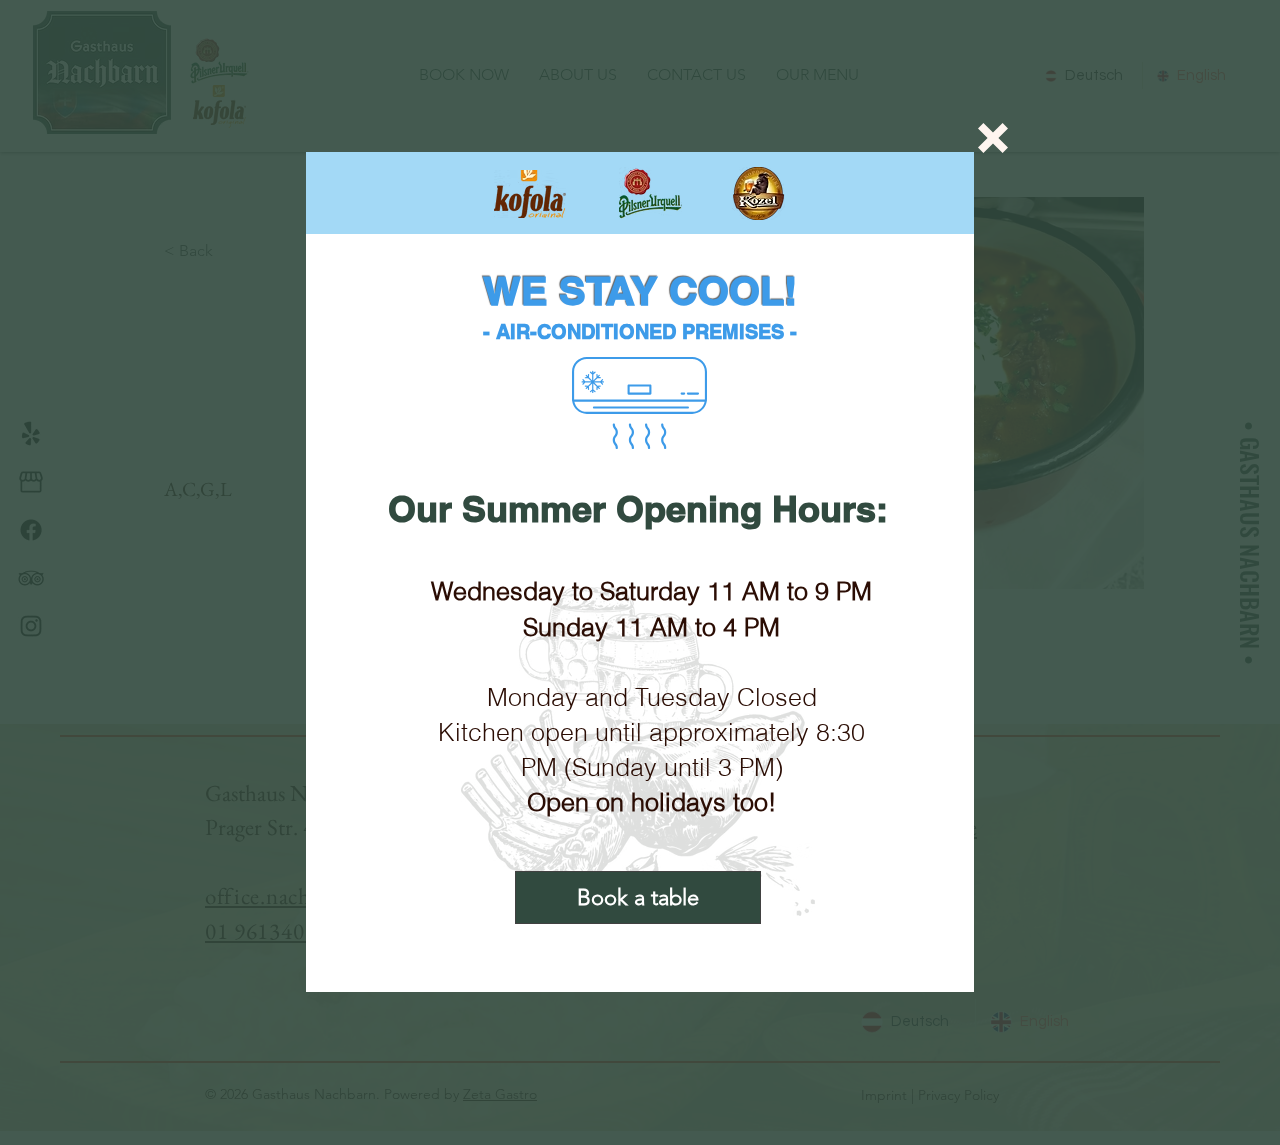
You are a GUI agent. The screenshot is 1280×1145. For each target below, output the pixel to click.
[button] (993, 138)
